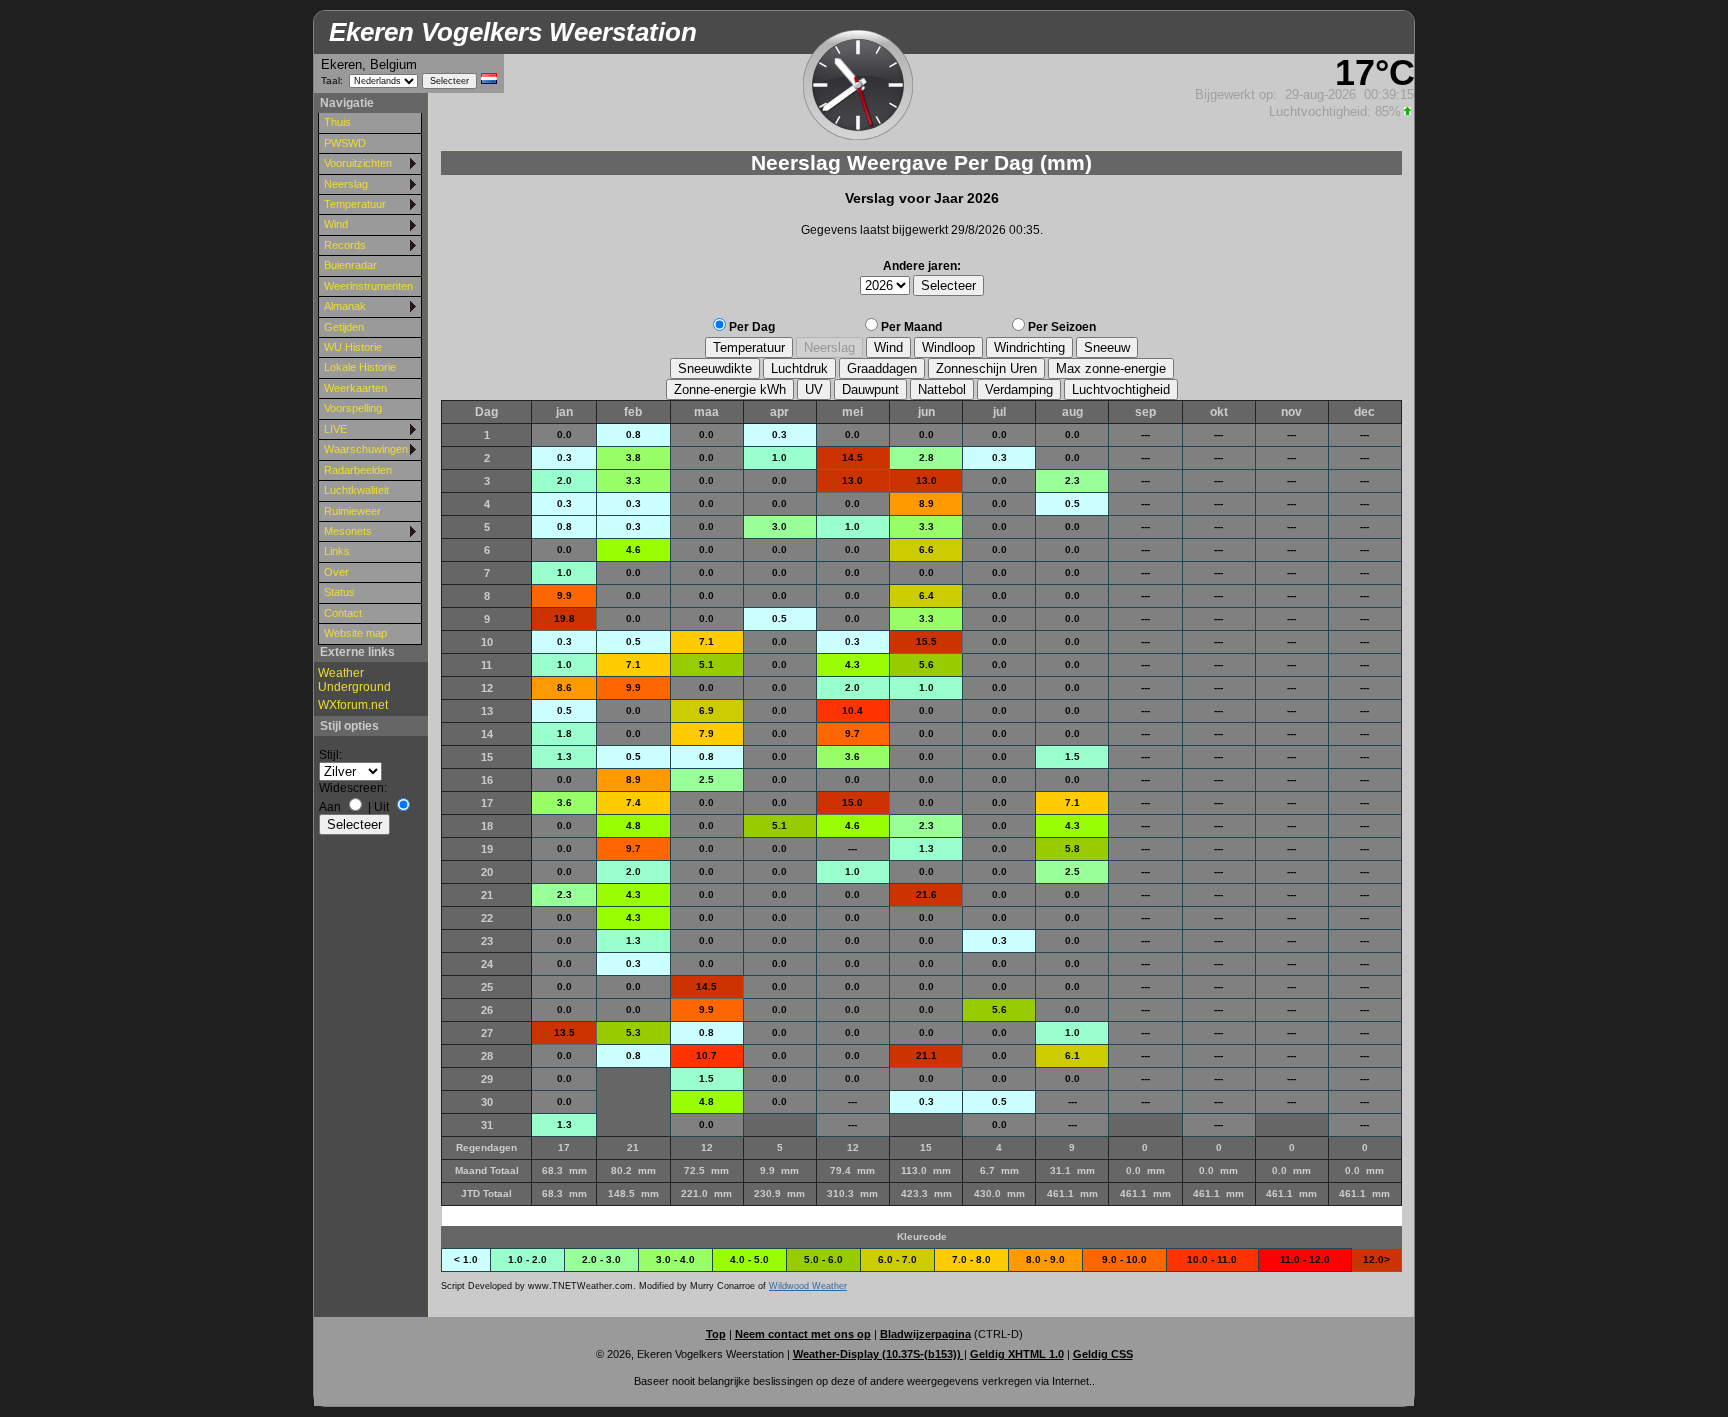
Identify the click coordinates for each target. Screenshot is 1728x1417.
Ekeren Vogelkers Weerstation (513, 32)
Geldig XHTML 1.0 (1017, 1354)
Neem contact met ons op (803, 1334)
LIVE (335, 429)
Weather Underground (354, 680)
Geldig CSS (1103, 1354)
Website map (355, 633)
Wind (336, 224)
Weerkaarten (355, 388)
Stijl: (330, 755)
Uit (381, 807)
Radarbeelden (358, 470)
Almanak (345, 306)
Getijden (344, 327)
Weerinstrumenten (368, 286)
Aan (330, 807)
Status (339, 592)
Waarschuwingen (366, 449)
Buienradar (350, 265)
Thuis (337, 122)
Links (337, 551)
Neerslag (346, 184)
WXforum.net (353, 705)
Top (716, 1334)
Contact (343, 613)
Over (336, 572)
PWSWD (345, 143)
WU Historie (353, 347)
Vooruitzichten (358, 163)
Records (345, 245)
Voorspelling (353, 408)
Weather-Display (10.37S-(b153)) (878, 1354)
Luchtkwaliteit (356, 490)
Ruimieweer (352, 511)
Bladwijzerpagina (925, 1334)
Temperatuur (355, 204)
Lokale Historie (360, 367)
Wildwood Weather (808, 1286)
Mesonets (348, 531)
